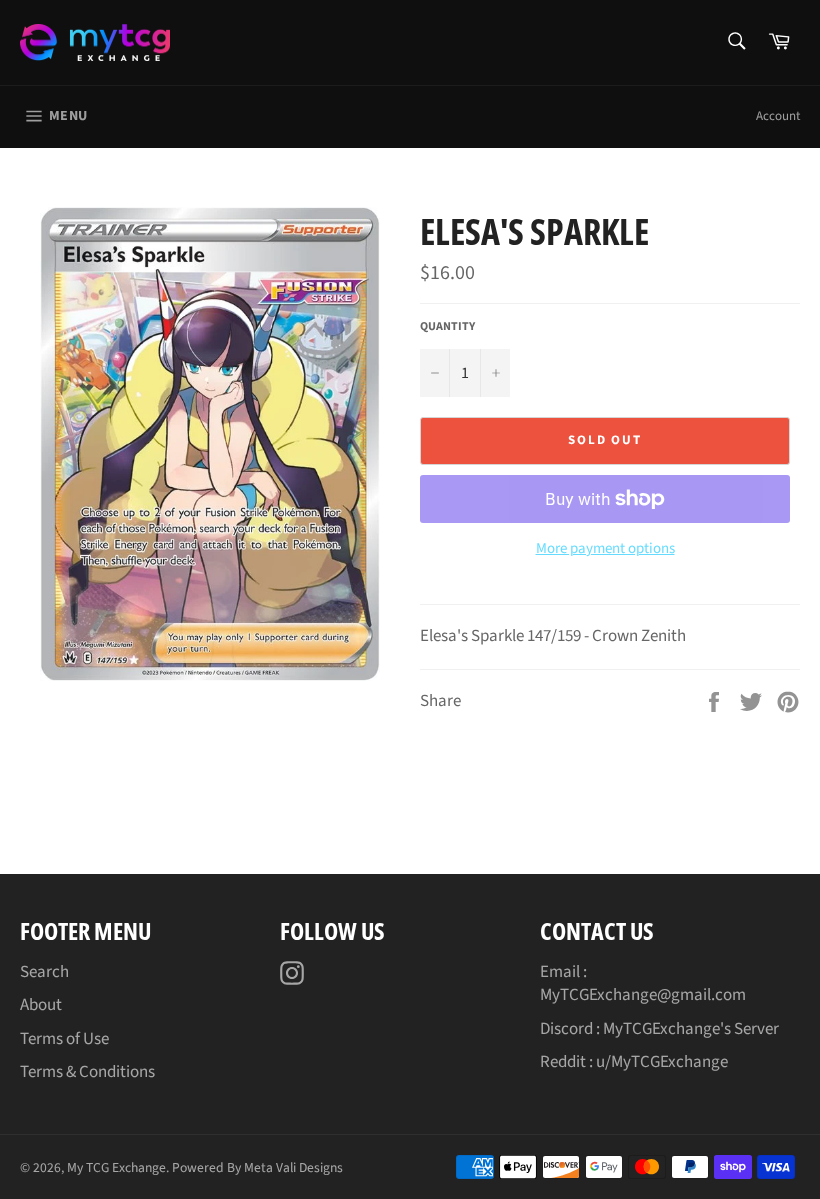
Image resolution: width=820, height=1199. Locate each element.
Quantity (447, 327)
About (41, 1005)
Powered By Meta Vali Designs (257, 1167)
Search (44, 972)
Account (778, 116)
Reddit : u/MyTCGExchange (634, 1062)
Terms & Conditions (87, 1072)
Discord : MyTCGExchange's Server (659, 1029)
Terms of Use (64, 1039)
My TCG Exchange (116, 1167)
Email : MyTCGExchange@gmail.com (643, 983)
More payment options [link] (605, 549)
